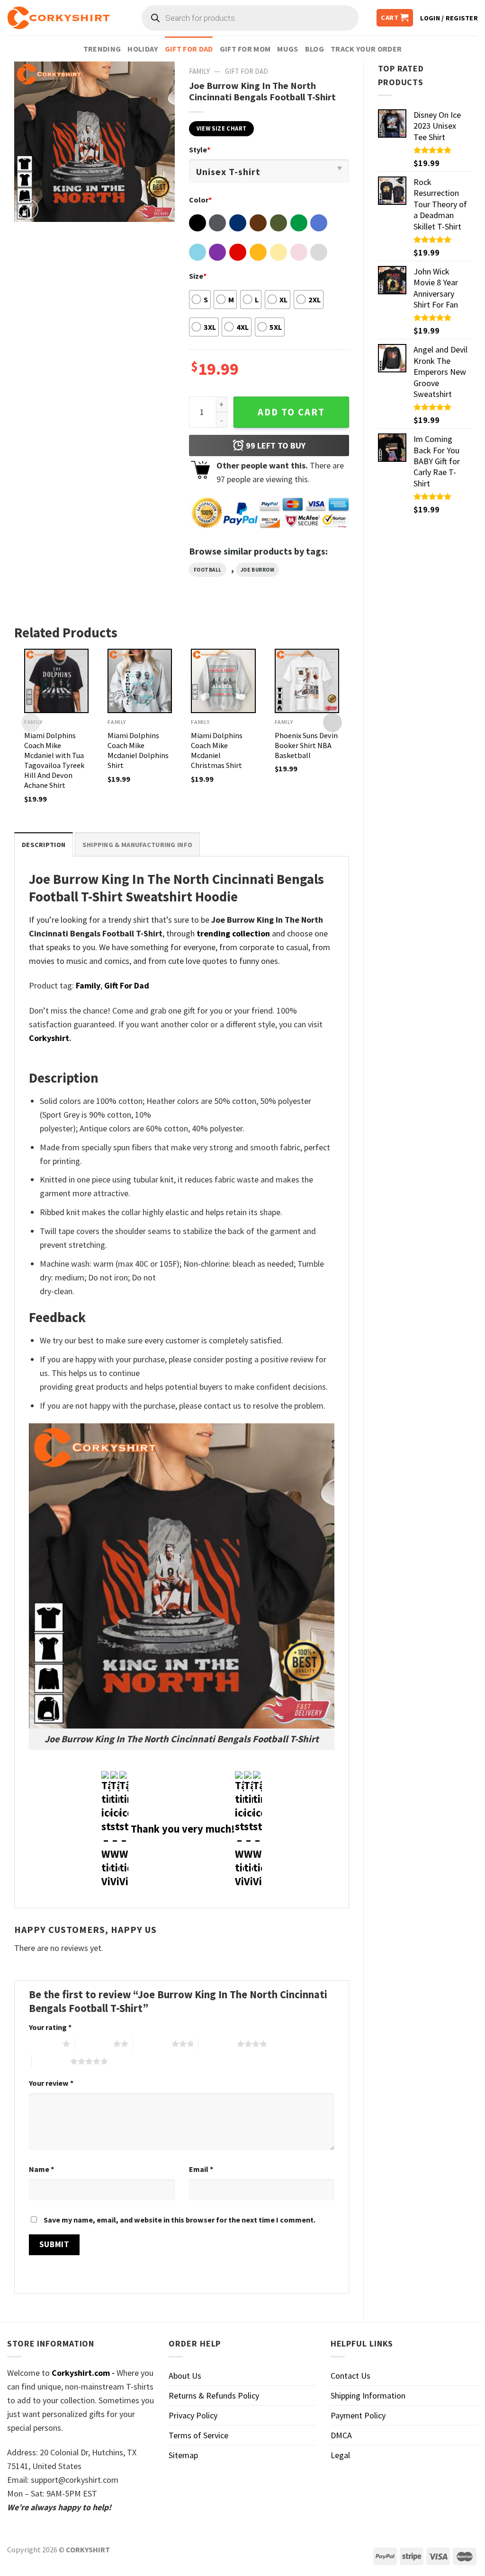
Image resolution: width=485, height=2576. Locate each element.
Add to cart (291, 412)
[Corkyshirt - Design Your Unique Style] (58, 18)
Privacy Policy (193, 2415)
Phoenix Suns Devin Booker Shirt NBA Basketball (306, 745)
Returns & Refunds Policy (214, 2395)
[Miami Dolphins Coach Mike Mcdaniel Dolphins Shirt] (140, 681)
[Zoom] (28, 209)
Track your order (366, 49)
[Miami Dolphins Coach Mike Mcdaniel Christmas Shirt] (223, 681)
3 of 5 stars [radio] (152, 2044)
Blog (314, 49)
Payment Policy (358, 2415)
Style (200, 150)
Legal (340, 2455)
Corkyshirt (49, 1038)
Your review (51, 2083)
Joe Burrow (258, 570)
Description (44, 845)
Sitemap (183, 2455)
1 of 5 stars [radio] (43, 2044)
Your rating (50, 2027)
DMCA (341, 2435)
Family (199, 71)
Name (41, 2169)
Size (198, 276)
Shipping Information (368, 2395)
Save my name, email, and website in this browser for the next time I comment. (180, 2220)
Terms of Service (198, 2435)
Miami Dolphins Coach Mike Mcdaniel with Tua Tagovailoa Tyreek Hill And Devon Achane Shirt (54, 760)
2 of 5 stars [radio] (94, 2044)
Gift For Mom (245, 49)
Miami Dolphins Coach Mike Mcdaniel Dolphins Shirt (138, 750)
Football (208, 570)
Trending (102, 49)
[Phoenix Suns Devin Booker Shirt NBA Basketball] (307, 681)
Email (201, 2169)
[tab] (44, 844)
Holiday (143, 49)
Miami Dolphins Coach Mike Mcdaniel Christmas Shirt (217, 750)
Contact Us (350, 2376)
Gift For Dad (189, 49)
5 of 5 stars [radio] (51, 2061)
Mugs (287, 49)
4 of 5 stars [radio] (218, 2044)
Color (200, 200)
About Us (185, 2376)
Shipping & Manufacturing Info (137, 845)
